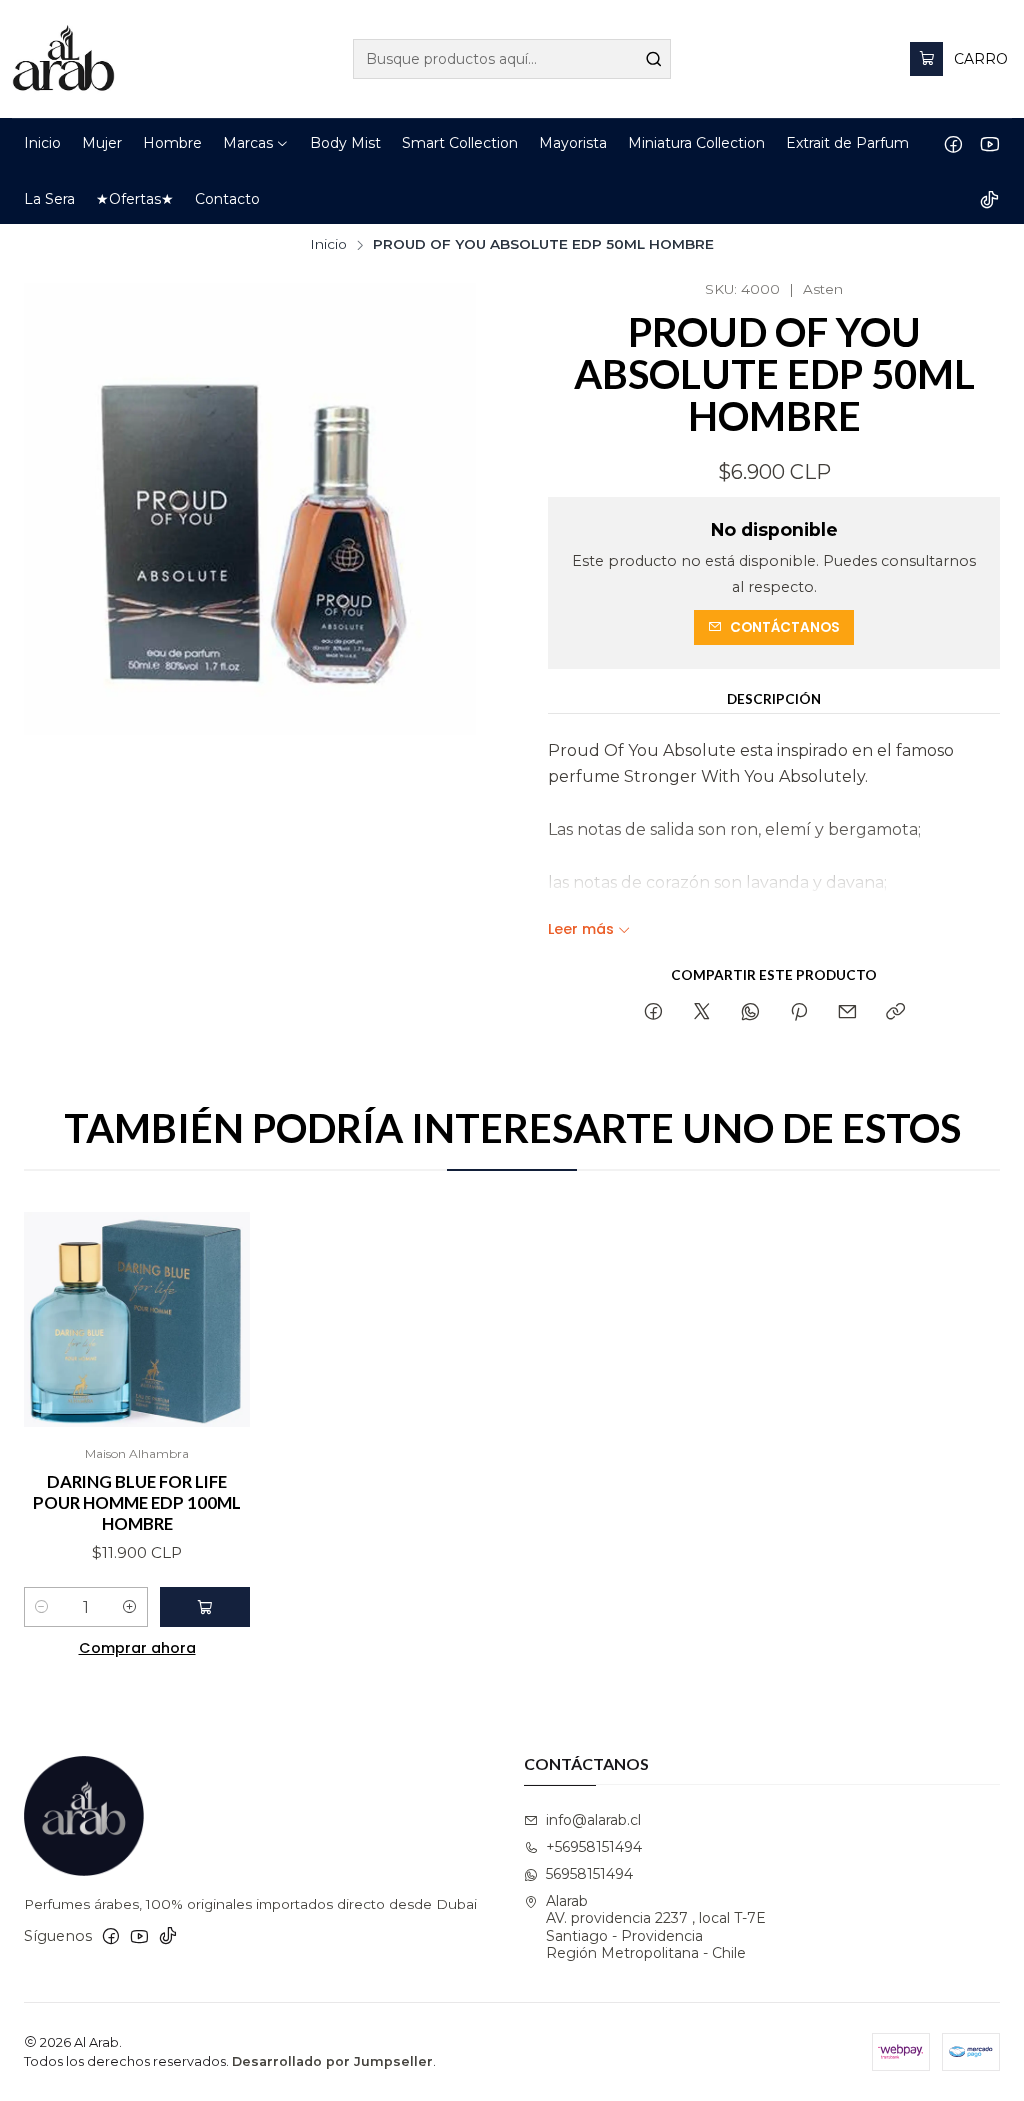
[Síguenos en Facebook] (953, 143)
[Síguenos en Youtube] (989, 143)
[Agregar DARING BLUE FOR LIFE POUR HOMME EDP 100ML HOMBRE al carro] (205, 1607)
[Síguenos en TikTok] (989, 199)
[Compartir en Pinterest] (799, 1013)
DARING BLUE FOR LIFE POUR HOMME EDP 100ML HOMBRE (137, 1502)
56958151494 (589, 1874)
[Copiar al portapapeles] (895, 1013)
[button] (256, 143)
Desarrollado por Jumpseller (332, 2061)
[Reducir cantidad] (42, 1607)
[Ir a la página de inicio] (63, 59)
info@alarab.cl (593, 1820)
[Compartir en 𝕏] (702, 1013)
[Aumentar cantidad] (130, 1607)
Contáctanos (785, 627)
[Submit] (654, 59)
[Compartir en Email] (847, 1013)
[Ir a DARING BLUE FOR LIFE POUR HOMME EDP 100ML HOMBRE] (137, 1320)
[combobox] (511, 59)
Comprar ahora (137, 1648)
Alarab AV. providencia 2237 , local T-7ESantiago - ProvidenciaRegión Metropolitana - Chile (656, 1927)
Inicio (328, 245)
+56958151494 (594, 1847)
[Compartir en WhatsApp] (750, 1013)
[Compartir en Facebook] (653, 1013)
